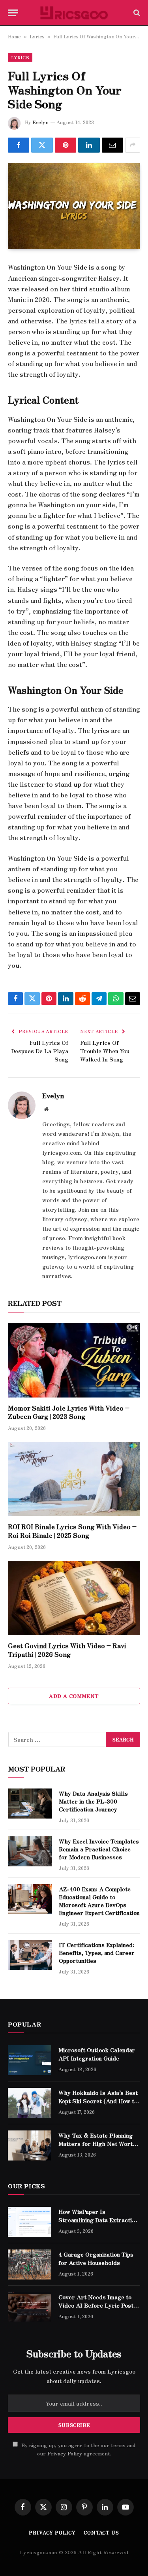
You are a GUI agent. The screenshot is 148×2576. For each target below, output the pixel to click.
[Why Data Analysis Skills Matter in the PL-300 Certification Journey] (30, 1804)
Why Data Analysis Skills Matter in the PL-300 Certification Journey (93, 1801)
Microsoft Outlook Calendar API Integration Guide (97, 2054)
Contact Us (101, 2532)
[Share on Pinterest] (66, 145)
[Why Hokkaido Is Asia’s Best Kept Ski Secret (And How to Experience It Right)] (30, 2103)
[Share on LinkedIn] (89, 145)
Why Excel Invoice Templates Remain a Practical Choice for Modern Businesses (99, 1849)
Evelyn (40, 122)
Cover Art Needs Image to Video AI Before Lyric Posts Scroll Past (97, 2305)
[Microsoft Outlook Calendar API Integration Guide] (30, 2060)
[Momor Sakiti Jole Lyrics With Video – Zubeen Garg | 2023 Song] (74, 1360)
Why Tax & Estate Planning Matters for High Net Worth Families (97, 2143)
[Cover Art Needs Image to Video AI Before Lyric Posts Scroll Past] (30, 2307)
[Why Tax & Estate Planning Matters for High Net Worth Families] (30, 2145)
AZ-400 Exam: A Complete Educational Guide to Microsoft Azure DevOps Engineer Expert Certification (99, 1901)
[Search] (136, 13)
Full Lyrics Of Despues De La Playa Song (40, 1051)
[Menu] (13, 13)
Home (14, 36)
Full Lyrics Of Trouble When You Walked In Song (105, 1051)
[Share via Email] (112, 145)
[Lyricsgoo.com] (74, 13)
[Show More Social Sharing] (133, 145)
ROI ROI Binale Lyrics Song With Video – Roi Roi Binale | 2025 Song (72, 1531)
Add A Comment (74, 1696)
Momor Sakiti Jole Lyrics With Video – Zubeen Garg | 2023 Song (69, 1412)
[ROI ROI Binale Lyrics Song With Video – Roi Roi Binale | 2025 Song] (74, 1479)
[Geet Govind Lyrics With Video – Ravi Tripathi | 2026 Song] (74, 1598)
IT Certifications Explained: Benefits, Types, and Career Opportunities (97, 1953)
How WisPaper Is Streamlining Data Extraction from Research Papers (98, 2219)
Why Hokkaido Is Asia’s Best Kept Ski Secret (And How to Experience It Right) (98, 2100)
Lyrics (37, 36)
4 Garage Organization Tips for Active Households (96, 2258)
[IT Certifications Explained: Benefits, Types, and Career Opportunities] (30, 1955)
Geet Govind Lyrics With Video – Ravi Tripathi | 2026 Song (67, 1650)
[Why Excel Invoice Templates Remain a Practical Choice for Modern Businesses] (30, 1851)
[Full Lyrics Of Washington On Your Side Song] (74, 206)
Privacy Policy (65, 2453)
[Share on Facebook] (19, 145)
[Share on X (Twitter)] (42, 145)
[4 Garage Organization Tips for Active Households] (30, 2264)
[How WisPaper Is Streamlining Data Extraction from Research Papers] (30, 2222)
